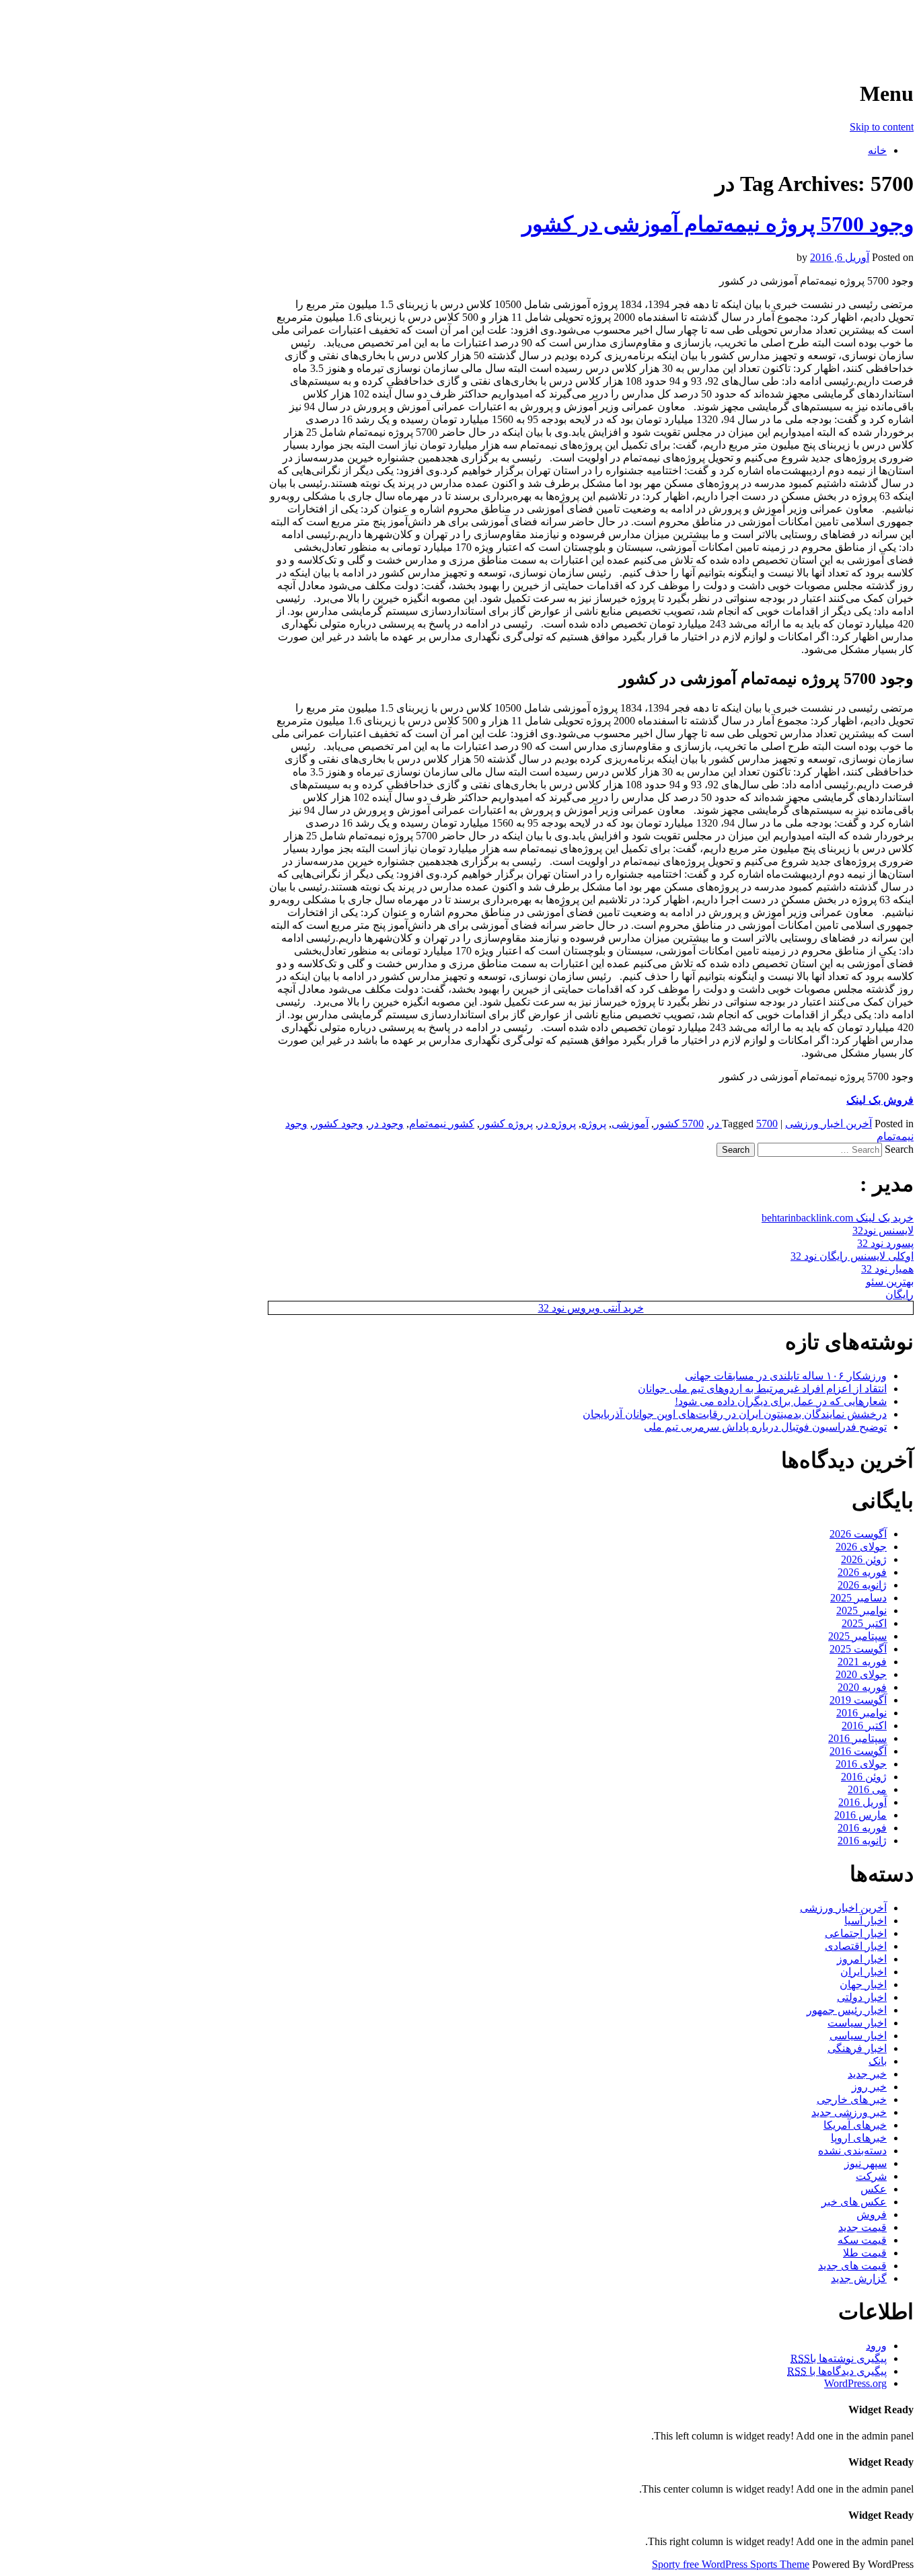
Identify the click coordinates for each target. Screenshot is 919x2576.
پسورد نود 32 (885, 1243)
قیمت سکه (862, 2240)
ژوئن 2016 (864, 1777)
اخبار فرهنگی (857, 2048)
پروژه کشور (506, 1124)
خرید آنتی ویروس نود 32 (591, 1308)
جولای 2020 (861, 1674)
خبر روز (869, 2087)
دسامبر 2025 (858, 1598)
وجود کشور (338, 1124)
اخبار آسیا (866, 1921)
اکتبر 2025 (864, 1623)
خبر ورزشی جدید (849, 2112)
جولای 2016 (861, 1764)
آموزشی (630, 1124)
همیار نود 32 (887, 1269)
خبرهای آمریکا (855, 2125)
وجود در (386, 1124)
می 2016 (867, 1789)
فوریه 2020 (862, 1687)
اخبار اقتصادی (856, 1946)
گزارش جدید (859, 2278)
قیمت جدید (862, 2227)
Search (899, 1149)
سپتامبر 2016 (857, 1738)
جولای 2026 (861, 1547)
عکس (874, 2189)
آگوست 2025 (858, 1649)
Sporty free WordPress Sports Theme (731, 2564)
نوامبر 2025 (861, 1611)
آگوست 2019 (858, 1700)
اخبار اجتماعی (856, 1933)
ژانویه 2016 (862, 1841)
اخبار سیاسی (858, 2036)
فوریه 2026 (862, 1572)
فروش (872, 2214)
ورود (876, 2346)
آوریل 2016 (862, 1802)
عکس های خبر (854, 2202)
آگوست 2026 (858, 1534)
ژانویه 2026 (862, 1585)
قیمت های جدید (852, 2266)
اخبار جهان (863, 1984)
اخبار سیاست (857, 2023)
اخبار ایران (863, 1972)
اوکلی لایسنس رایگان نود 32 (852, 1256)
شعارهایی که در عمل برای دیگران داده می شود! (781, 1401)
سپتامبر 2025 (857, 1636)
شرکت (871, 2176)
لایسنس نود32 (883, 1230)
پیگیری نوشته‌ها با (839, 2358)
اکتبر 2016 (864, 1726)
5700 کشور (679, 1124)
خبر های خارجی (852, 2099)
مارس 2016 (860, 1815)
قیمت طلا (865, 2253)
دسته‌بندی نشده (852, 2151)
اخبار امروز (862, 1959)
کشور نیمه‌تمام (442, 1124)
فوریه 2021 (862, 1662)
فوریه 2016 (862, 1828)
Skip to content (882, 127)
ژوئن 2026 (864, 1559)
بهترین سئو (890, 1282)
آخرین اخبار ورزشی (826, 27)
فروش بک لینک (880, 1100)
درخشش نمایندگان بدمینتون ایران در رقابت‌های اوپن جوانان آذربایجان (735, 1414)
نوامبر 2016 (861, 1713)
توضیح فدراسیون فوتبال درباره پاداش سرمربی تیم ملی (765, 1427)
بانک (878, 2061)
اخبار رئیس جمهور (847, 2010)
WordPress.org (855, 2383)
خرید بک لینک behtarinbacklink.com (838, 1218)
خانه (877, 150)
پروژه (594, 1124)
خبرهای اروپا (859, 2138)
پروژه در (557, 1124)
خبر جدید (867, 2074)
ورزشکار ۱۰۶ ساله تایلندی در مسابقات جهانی (786, 1376)
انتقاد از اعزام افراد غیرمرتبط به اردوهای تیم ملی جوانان (762, 1389)
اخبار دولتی (862, 1997)
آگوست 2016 (858, 1751)
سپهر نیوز (866, 2163)
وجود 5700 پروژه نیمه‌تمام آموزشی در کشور (718, 224)
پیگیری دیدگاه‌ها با (837, 2371)
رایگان (899, 1294)
